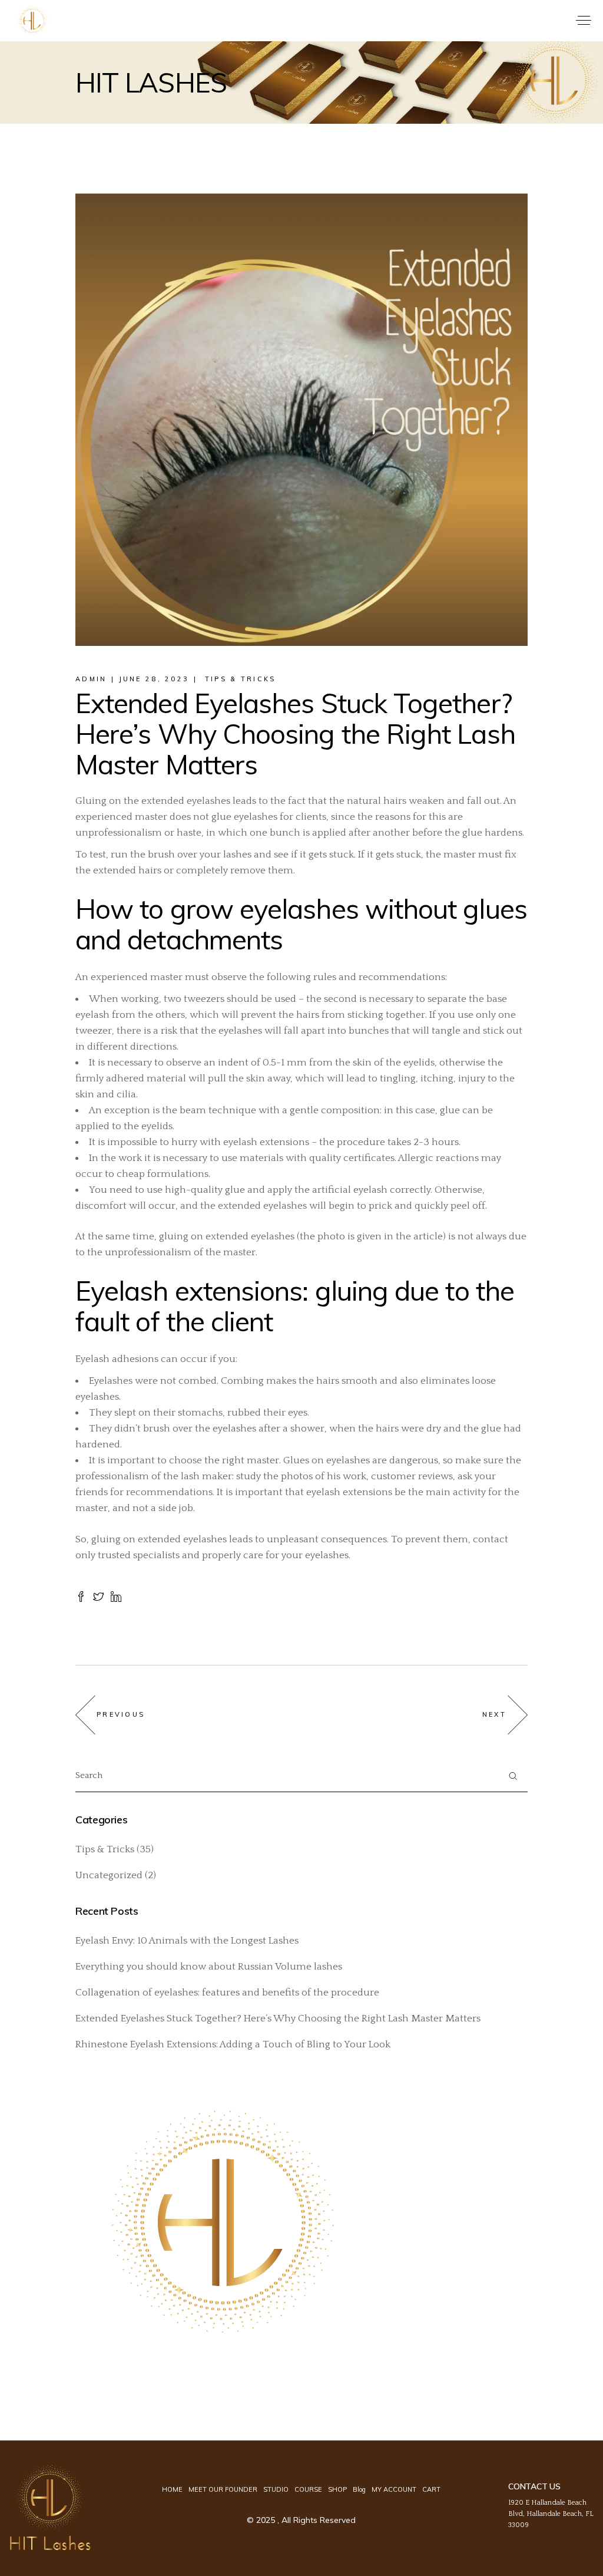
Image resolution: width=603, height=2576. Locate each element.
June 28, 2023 (154, 679)
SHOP (337, 2489)
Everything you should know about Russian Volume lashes (209, 1967)
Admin (91, 679)
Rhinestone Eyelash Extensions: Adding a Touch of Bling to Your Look (233, 2044)
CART (431, 2489)
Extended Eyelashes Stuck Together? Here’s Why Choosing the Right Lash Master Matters (278, 2018)
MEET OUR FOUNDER (223, 2489)
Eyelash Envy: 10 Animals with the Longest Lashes (187, 1941)
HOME (172, 2489)
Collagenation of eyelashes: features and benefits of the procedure (227, 1993)
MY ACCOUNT (394, 2489)
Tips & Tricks (241, 679)
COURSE (308, 2489)
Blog (359, 2489)
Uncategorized (109, 1875)
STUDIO (276, 2489)
